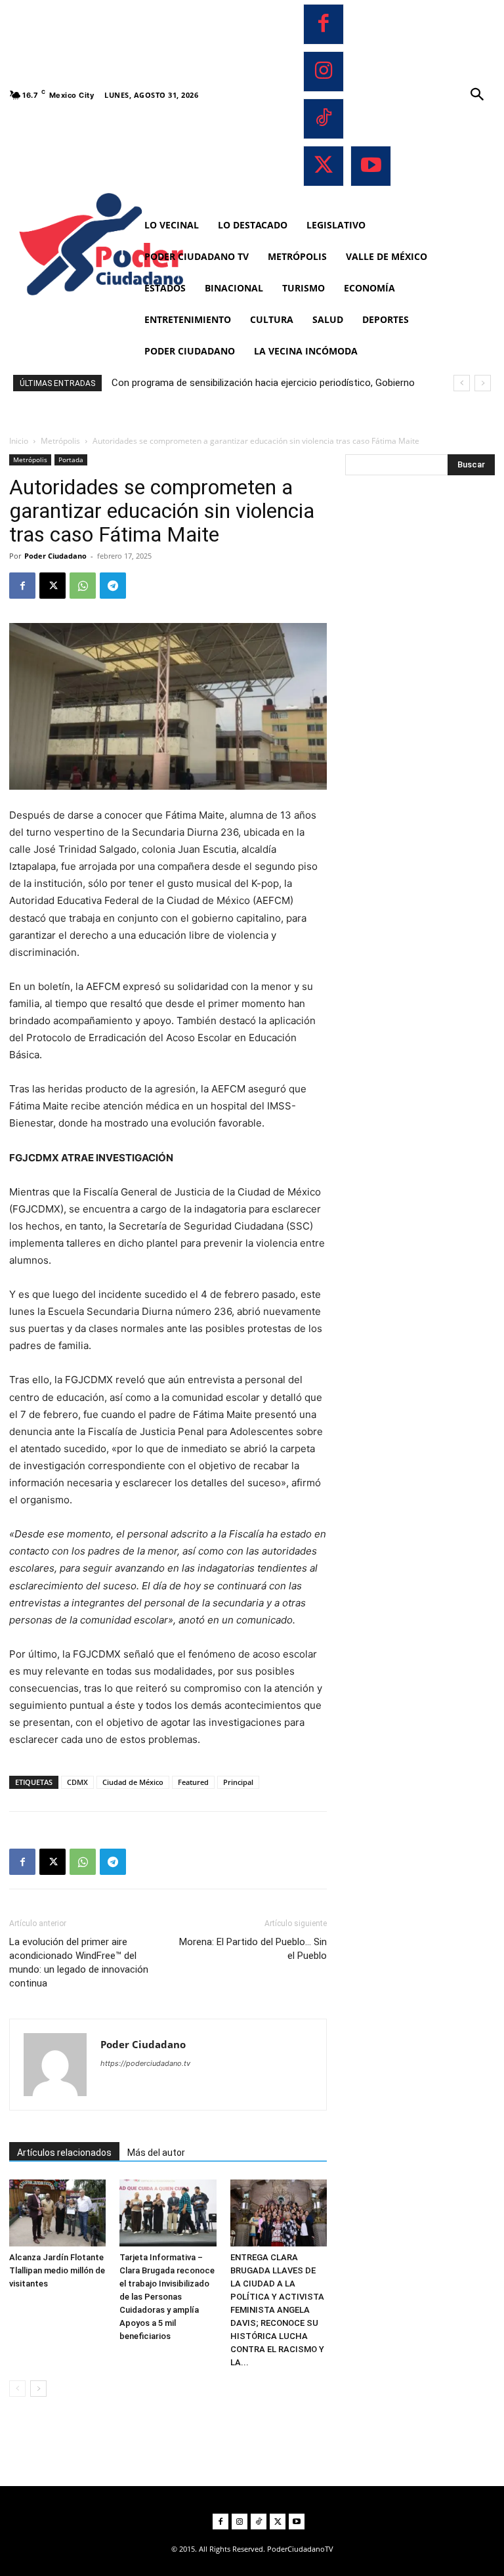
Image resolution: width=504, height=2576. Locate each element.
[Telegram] (113, 586)
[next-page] (38, 2389)
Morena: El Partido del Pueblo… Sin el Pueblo (253, 1949)
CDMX (77, 1782)
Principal (238, 1782)
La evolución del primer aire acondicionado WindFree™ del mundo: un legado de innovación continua (79, 1963)
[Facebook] (324, 24)
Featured (193, 1782)
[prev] (462, 383)
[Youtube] (371, 166)
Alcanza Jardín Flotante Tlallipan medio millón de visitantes (57, 2270)
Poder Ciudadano (55, 556)
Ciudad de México (133, 1782)
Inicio (19, 441)
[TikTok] (324, 119)
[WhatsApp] (83, 586)
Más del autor (156, 2153)
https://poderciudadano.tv (145, 2063)
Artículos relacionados (64, 2153)
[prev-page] (17, 2389)
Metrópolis (60, 441)
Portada (71, 460)
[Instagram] (324, 72)
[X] (324, 166)
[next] (483, 383)
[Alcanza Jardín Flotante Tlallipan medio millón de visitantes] (57, 2213)
